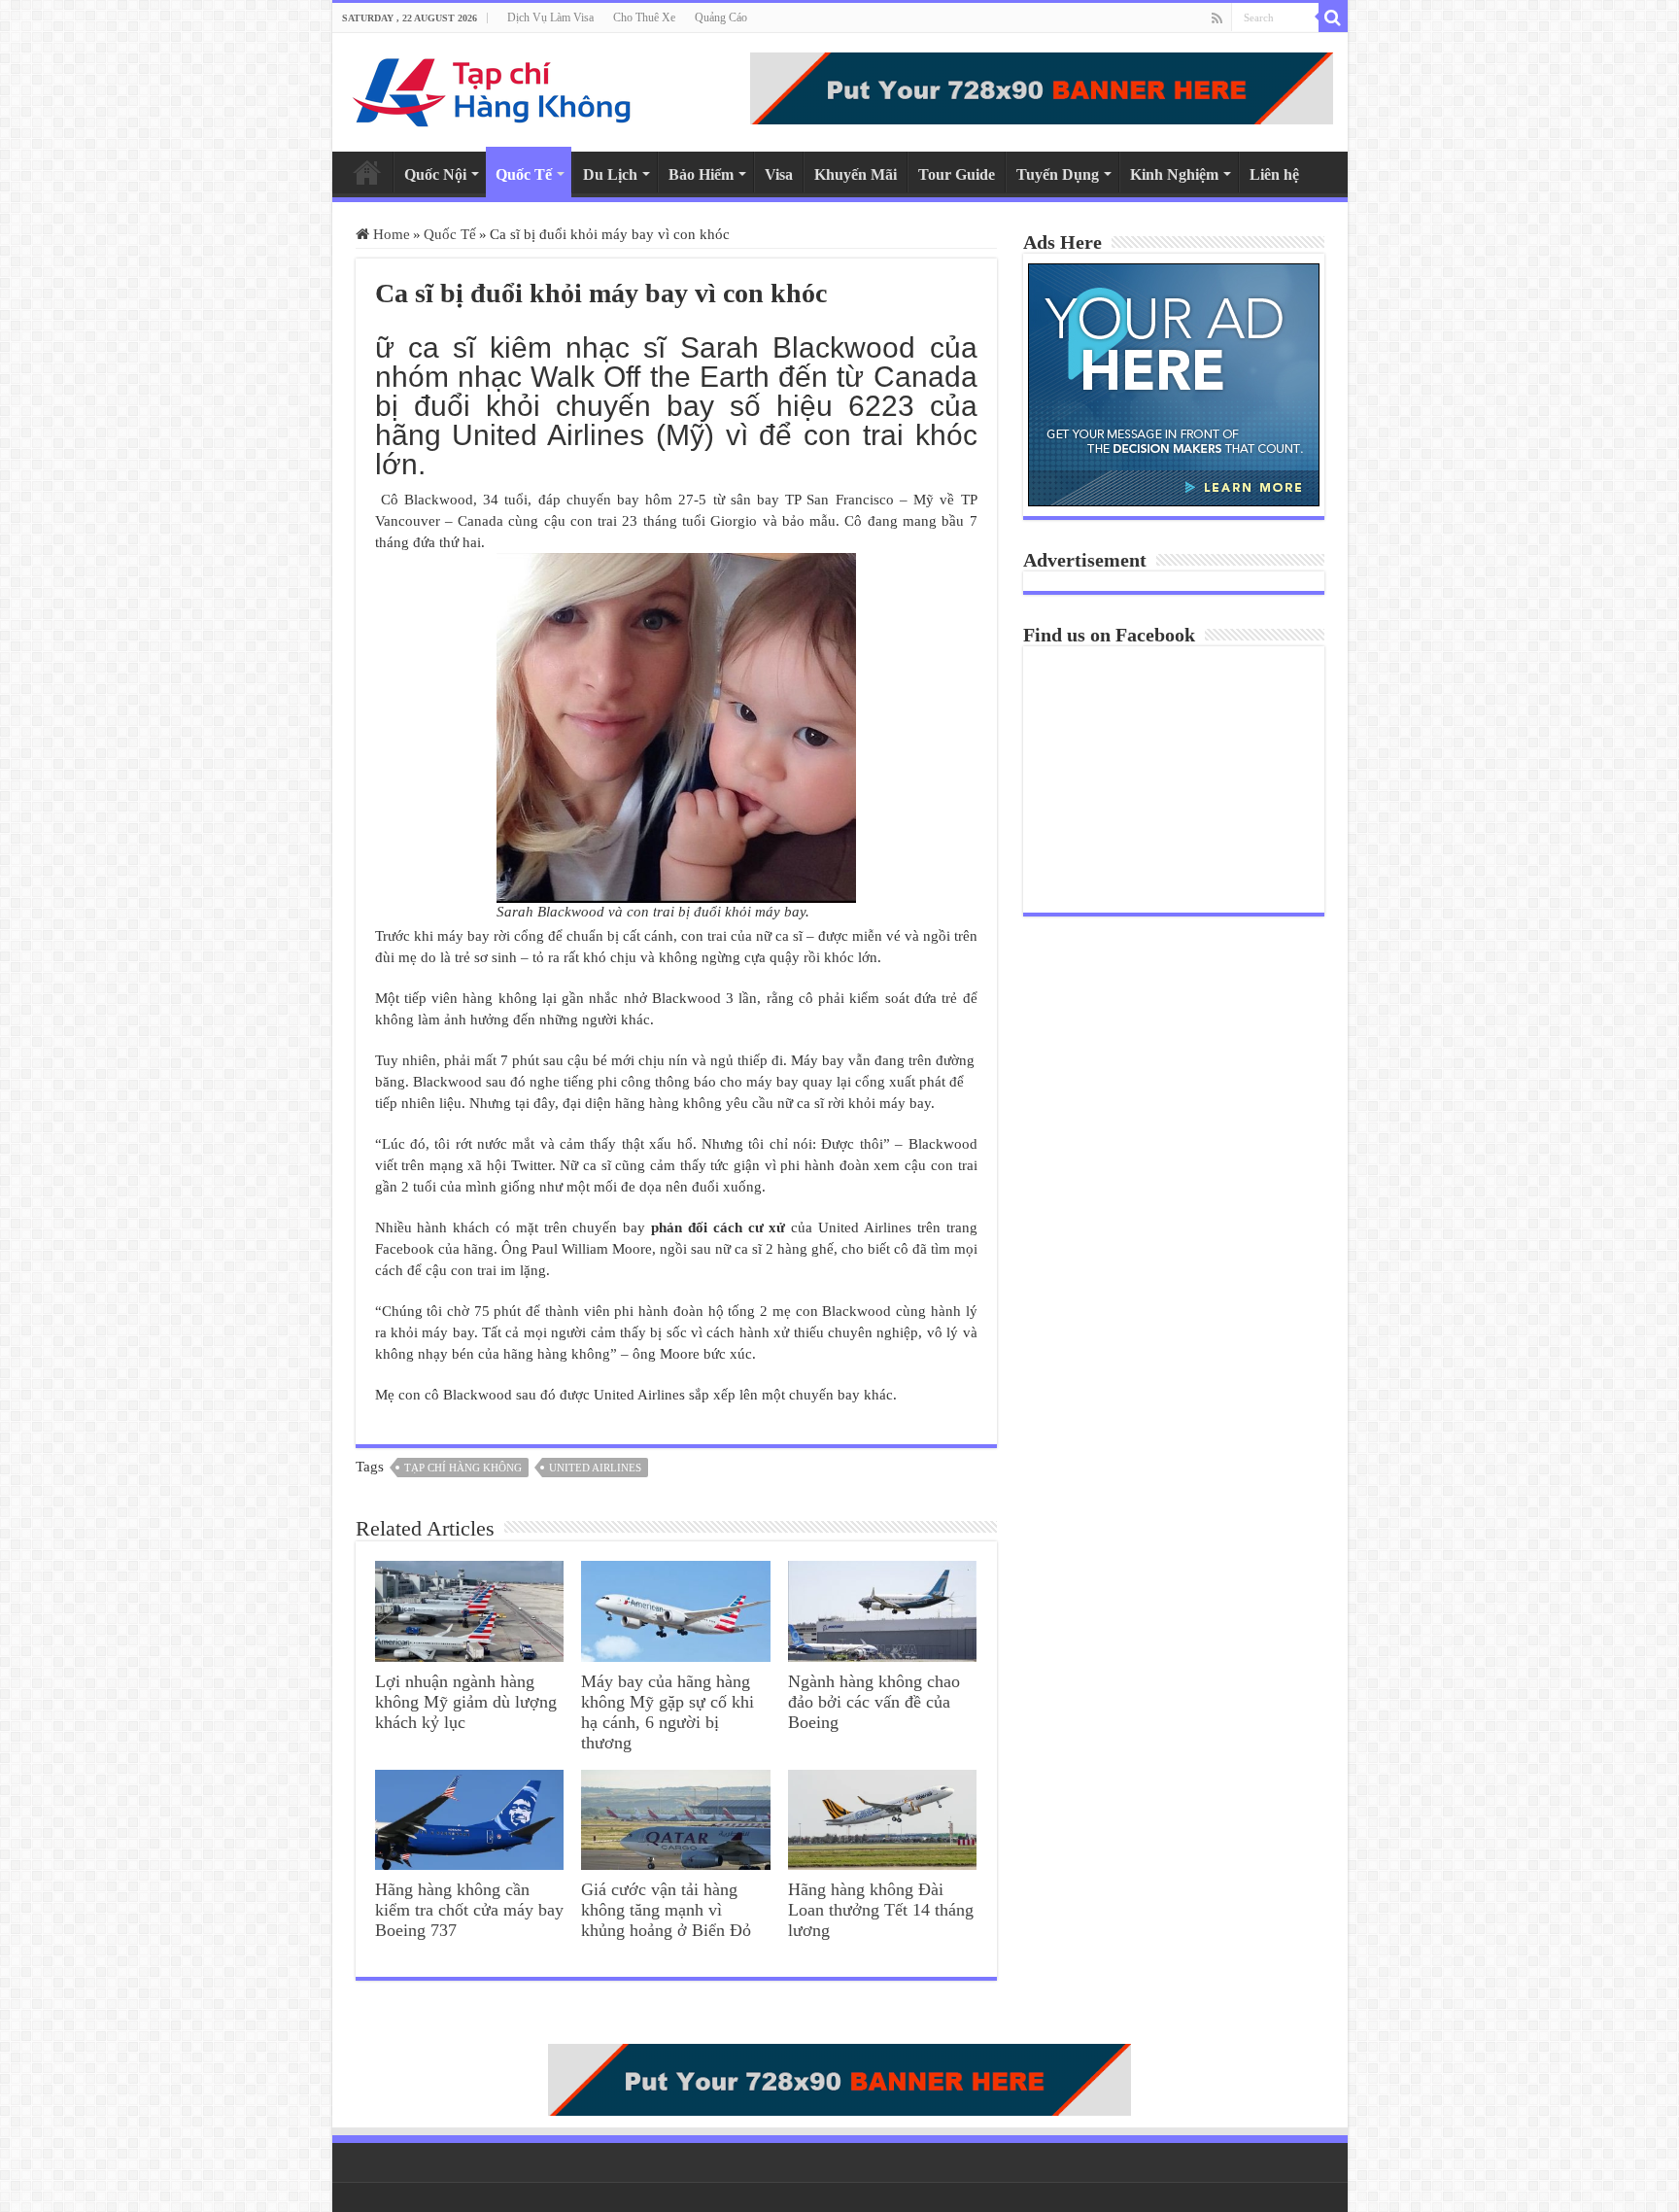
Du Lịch (610, 174)
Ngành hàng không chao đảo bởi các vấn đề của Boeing (874, 1702)
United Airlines (595, 1468)
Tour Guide (957, 174)
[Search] (1333, 17)
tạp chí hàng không (463, 1468)
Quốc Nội (435, 174)
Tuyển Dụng (1058, 174)
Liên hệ (1274, 174)
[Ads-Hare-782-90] (1042, 86)
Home (367, 172)
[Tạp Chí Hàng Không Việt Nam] (493, 88)
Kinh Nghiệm (1174, 174)
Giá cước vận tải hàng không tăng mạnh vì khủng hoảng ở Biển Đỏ (666, 1910)
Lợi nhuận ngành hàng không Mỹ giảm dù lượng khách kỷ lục (466, 1702)
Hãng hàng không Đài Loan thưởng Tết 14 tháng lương (881, 1910)
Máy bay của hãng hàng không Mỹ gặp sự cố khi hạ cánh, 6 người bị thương (668, 1712)
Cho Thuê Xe (644, 17)
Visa (779, 174)
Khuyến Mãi (856, 174)
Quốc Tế (524, 174)
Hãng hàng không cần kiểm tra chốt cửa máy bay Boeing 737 (469, 1910)
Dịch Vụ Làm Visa (550, 17)
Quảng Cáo (721, 17)
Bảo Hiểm (701, 174)
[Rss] (1217, 18)
